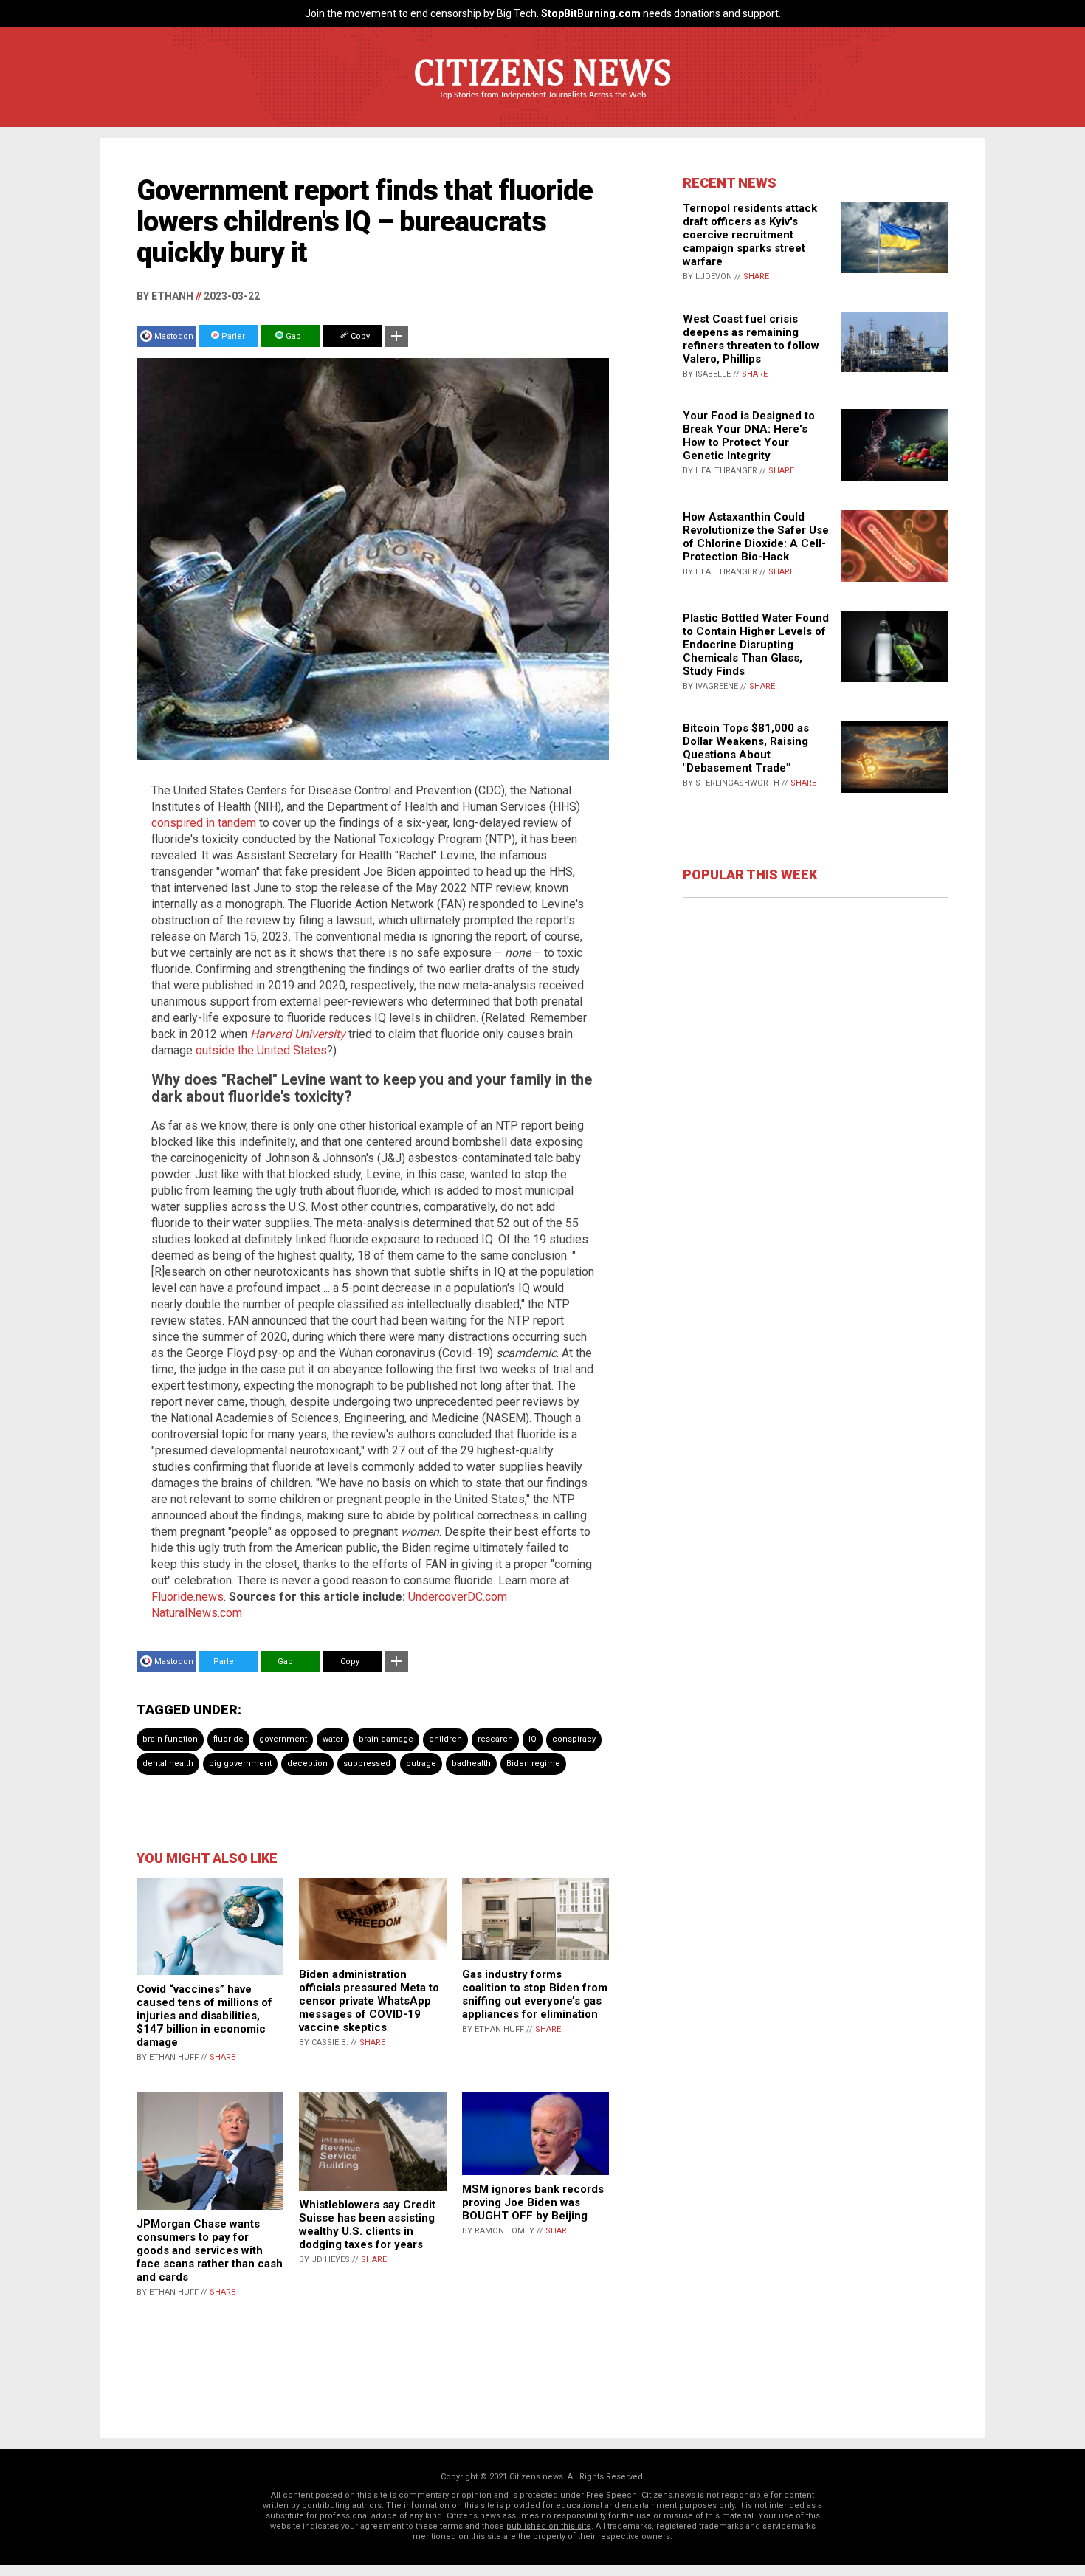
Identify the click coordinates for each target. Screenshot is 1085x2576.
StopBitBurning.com (591, 13)
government (283, 1739)
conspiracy (574, 1739)
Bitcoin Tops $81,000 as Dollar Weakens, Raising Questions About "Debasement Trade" (746, 748)
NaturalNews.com (197, 1613)
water (333, 1739)
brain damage (386, 1739)
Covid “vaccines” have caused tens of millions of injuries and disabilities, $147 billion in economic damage (204, 2016)
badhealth (471, 1763)
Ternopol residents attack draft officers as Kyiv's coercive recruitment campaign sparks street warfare (750, 235)
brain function (170, 1739)
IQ (533, 1739)
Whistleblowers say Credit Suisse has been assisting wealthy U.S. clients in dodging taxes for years (367, 2225)
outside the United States (261, 1050)
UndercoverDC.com (458, 1597)
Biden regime (533, 1763)
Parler (232, 336)
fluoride (228, 1739)
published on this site (549, 2526)
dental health (168, 1763)
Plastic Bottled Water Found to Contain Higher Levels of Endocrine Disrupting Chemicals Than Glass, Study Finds (756, 645)
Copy (359, 336)
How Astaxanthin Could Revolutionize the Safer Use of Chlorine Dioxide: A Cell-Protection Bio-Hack (756, 537)
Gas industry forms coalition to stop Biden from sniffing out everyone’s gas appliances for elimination (535, 1994)
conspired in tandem (204, 823)
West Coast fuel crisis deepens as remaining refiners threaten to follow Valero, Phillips (751, 339)
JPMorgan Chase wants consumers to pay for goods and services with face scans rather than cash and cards (210, 2250)
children (445, 1739)
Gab (292, 336)
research (495, 1739)
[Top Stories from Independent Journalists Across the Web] (542, 106)
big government (240, 1763)
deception (307, 1763)
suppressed (367, 1763)
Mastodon (174, 336)
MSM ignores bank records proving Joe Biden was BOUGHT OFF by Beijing (533, 2202)
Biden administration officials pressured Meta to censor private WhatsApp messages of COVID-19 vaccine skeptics (369, 2001)
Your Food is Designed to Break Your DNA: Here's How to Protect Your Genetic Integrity (749, 436)
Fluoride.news (187, 1597)
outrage (421, 1763)
